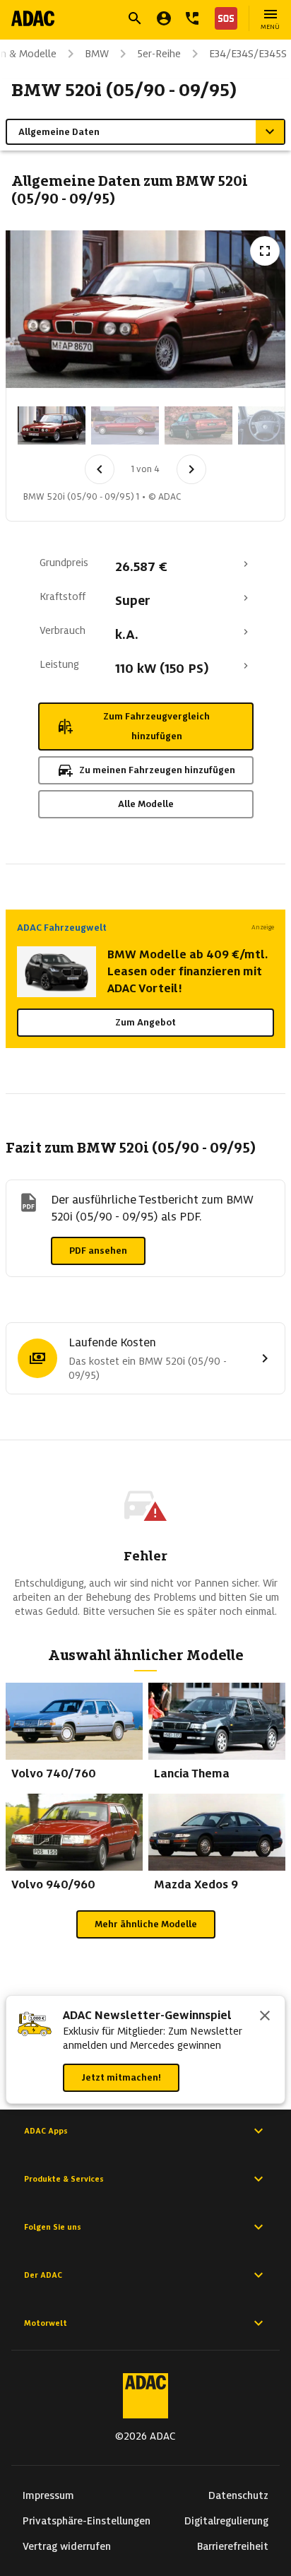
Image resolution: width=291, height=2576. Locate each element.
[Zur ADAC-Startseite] (33, 18)
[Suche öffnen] (135, 18)
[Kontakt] (192, 18)
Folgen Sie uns (53, 2227)
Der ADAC (43, 2275)
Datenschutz (238, 2495)
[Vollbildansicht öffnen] (265, 251)
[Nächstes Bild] (191, 469)
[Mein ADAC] (164, 18)
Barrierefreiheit (233, 2546)
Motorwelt (46, 2323)
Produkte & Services (64, 2179)
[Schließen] (265, 2017)
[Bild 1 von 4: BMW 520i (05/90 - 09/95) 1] (52, 425)
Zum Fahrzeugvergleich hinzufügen (156, 726)
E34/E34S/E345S (248, 54)
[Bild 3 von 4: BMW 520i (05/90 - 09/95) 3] (198, 425)
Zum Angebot (145, 1022)
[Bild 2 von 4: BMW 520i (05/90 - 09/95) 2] (125, 425)
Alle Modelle (146, 804)
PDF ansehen (98, 1251)
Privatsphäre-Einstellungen (87, 2521)
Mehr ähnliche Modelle (146, 1924)
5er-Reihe (159, 54)
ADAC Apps (46, 2131)
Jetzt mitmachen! (121, 2077)
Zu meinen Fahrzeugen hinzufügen (157, 770)
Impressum (48, 2495)
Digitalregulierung (226, 2521)
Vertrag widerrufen (67, 2546)
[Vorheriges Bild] (100, 469)
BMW (97, 54)
